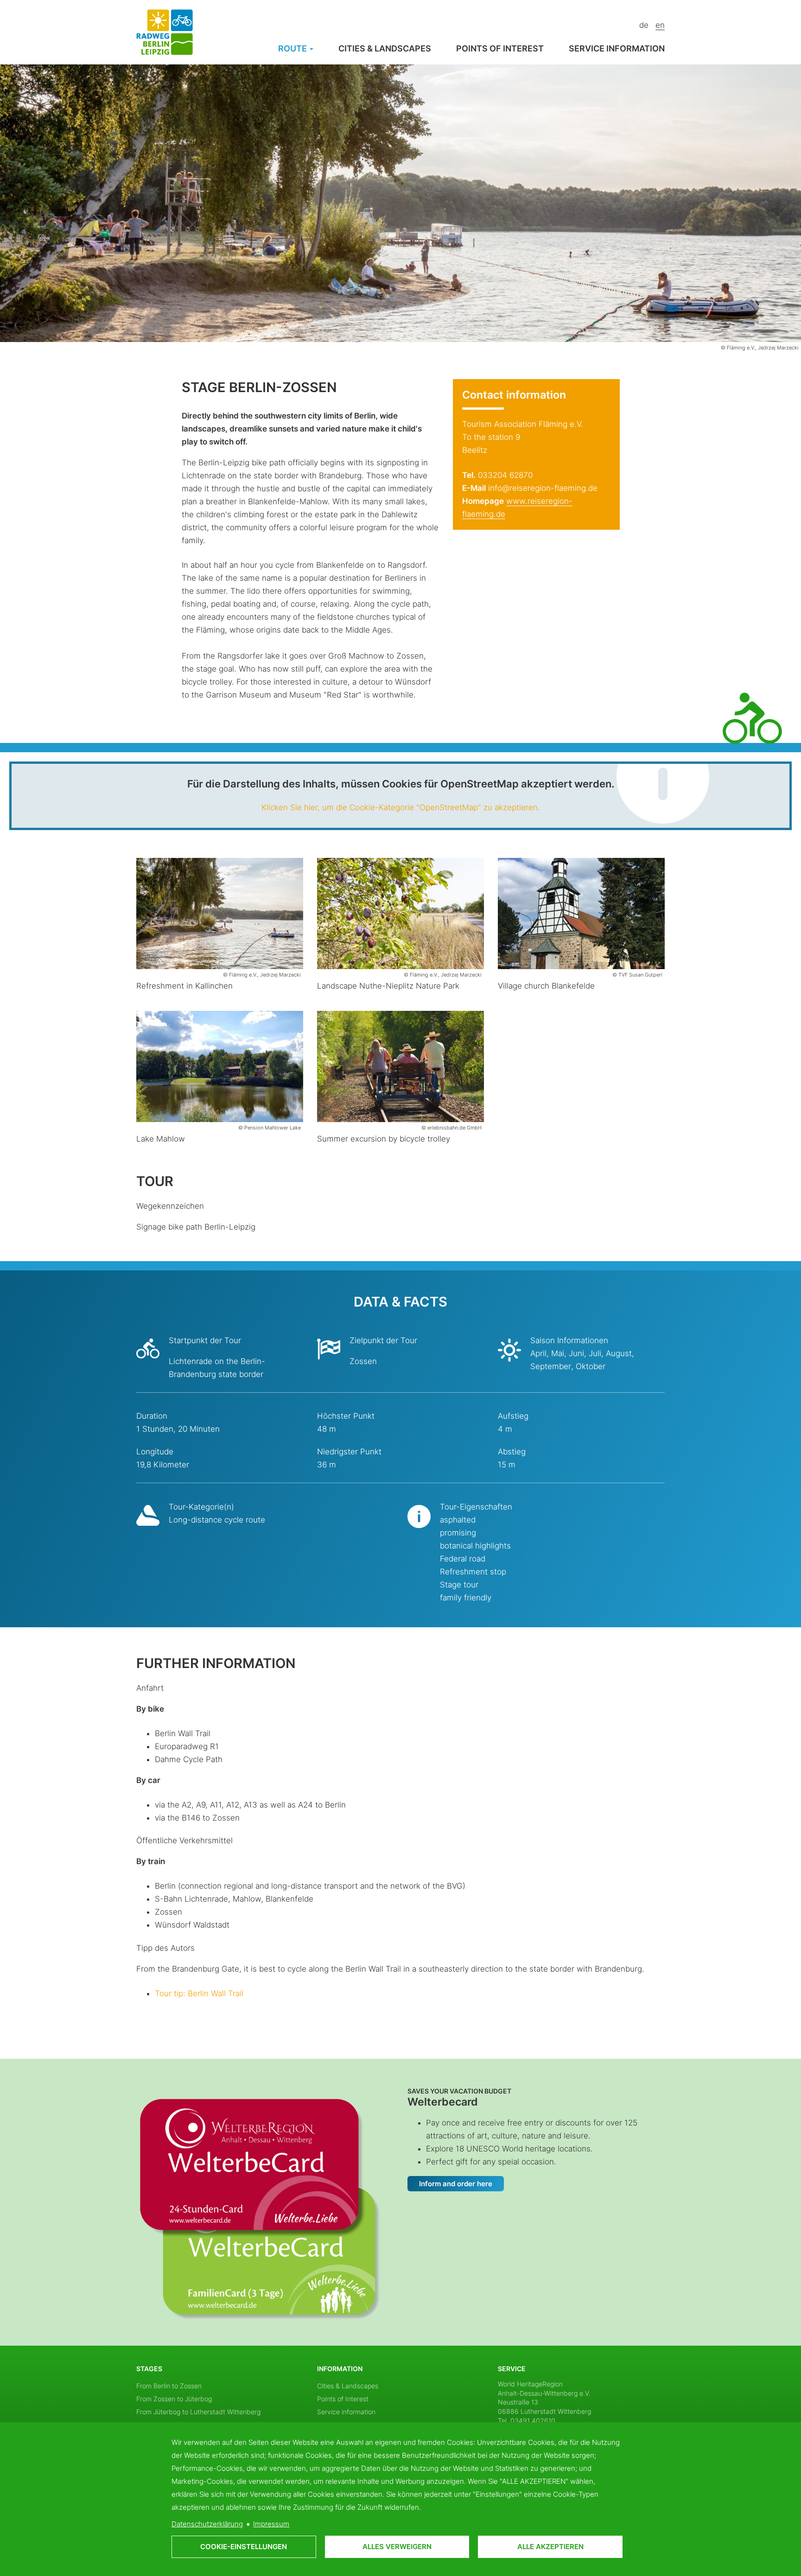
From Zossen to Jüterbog (174, 2399)
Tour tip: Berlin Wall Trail (199, 1993)
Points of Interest (500, 48)
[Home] (165, 32)
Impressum (271, 2524)
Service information (617, 48)
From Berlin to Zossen (169, 2386)
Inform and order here (456, 2184)
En (660, 25)
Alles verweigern (397, 2547)
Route (293, 48)
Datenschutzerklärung (207, 2524)
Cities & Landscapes (385, 48)
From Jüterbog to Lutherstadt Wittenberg (198, 2412)
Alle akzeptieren (550, 2547)
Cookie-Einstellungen (244, 2547)
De (644, 25)
